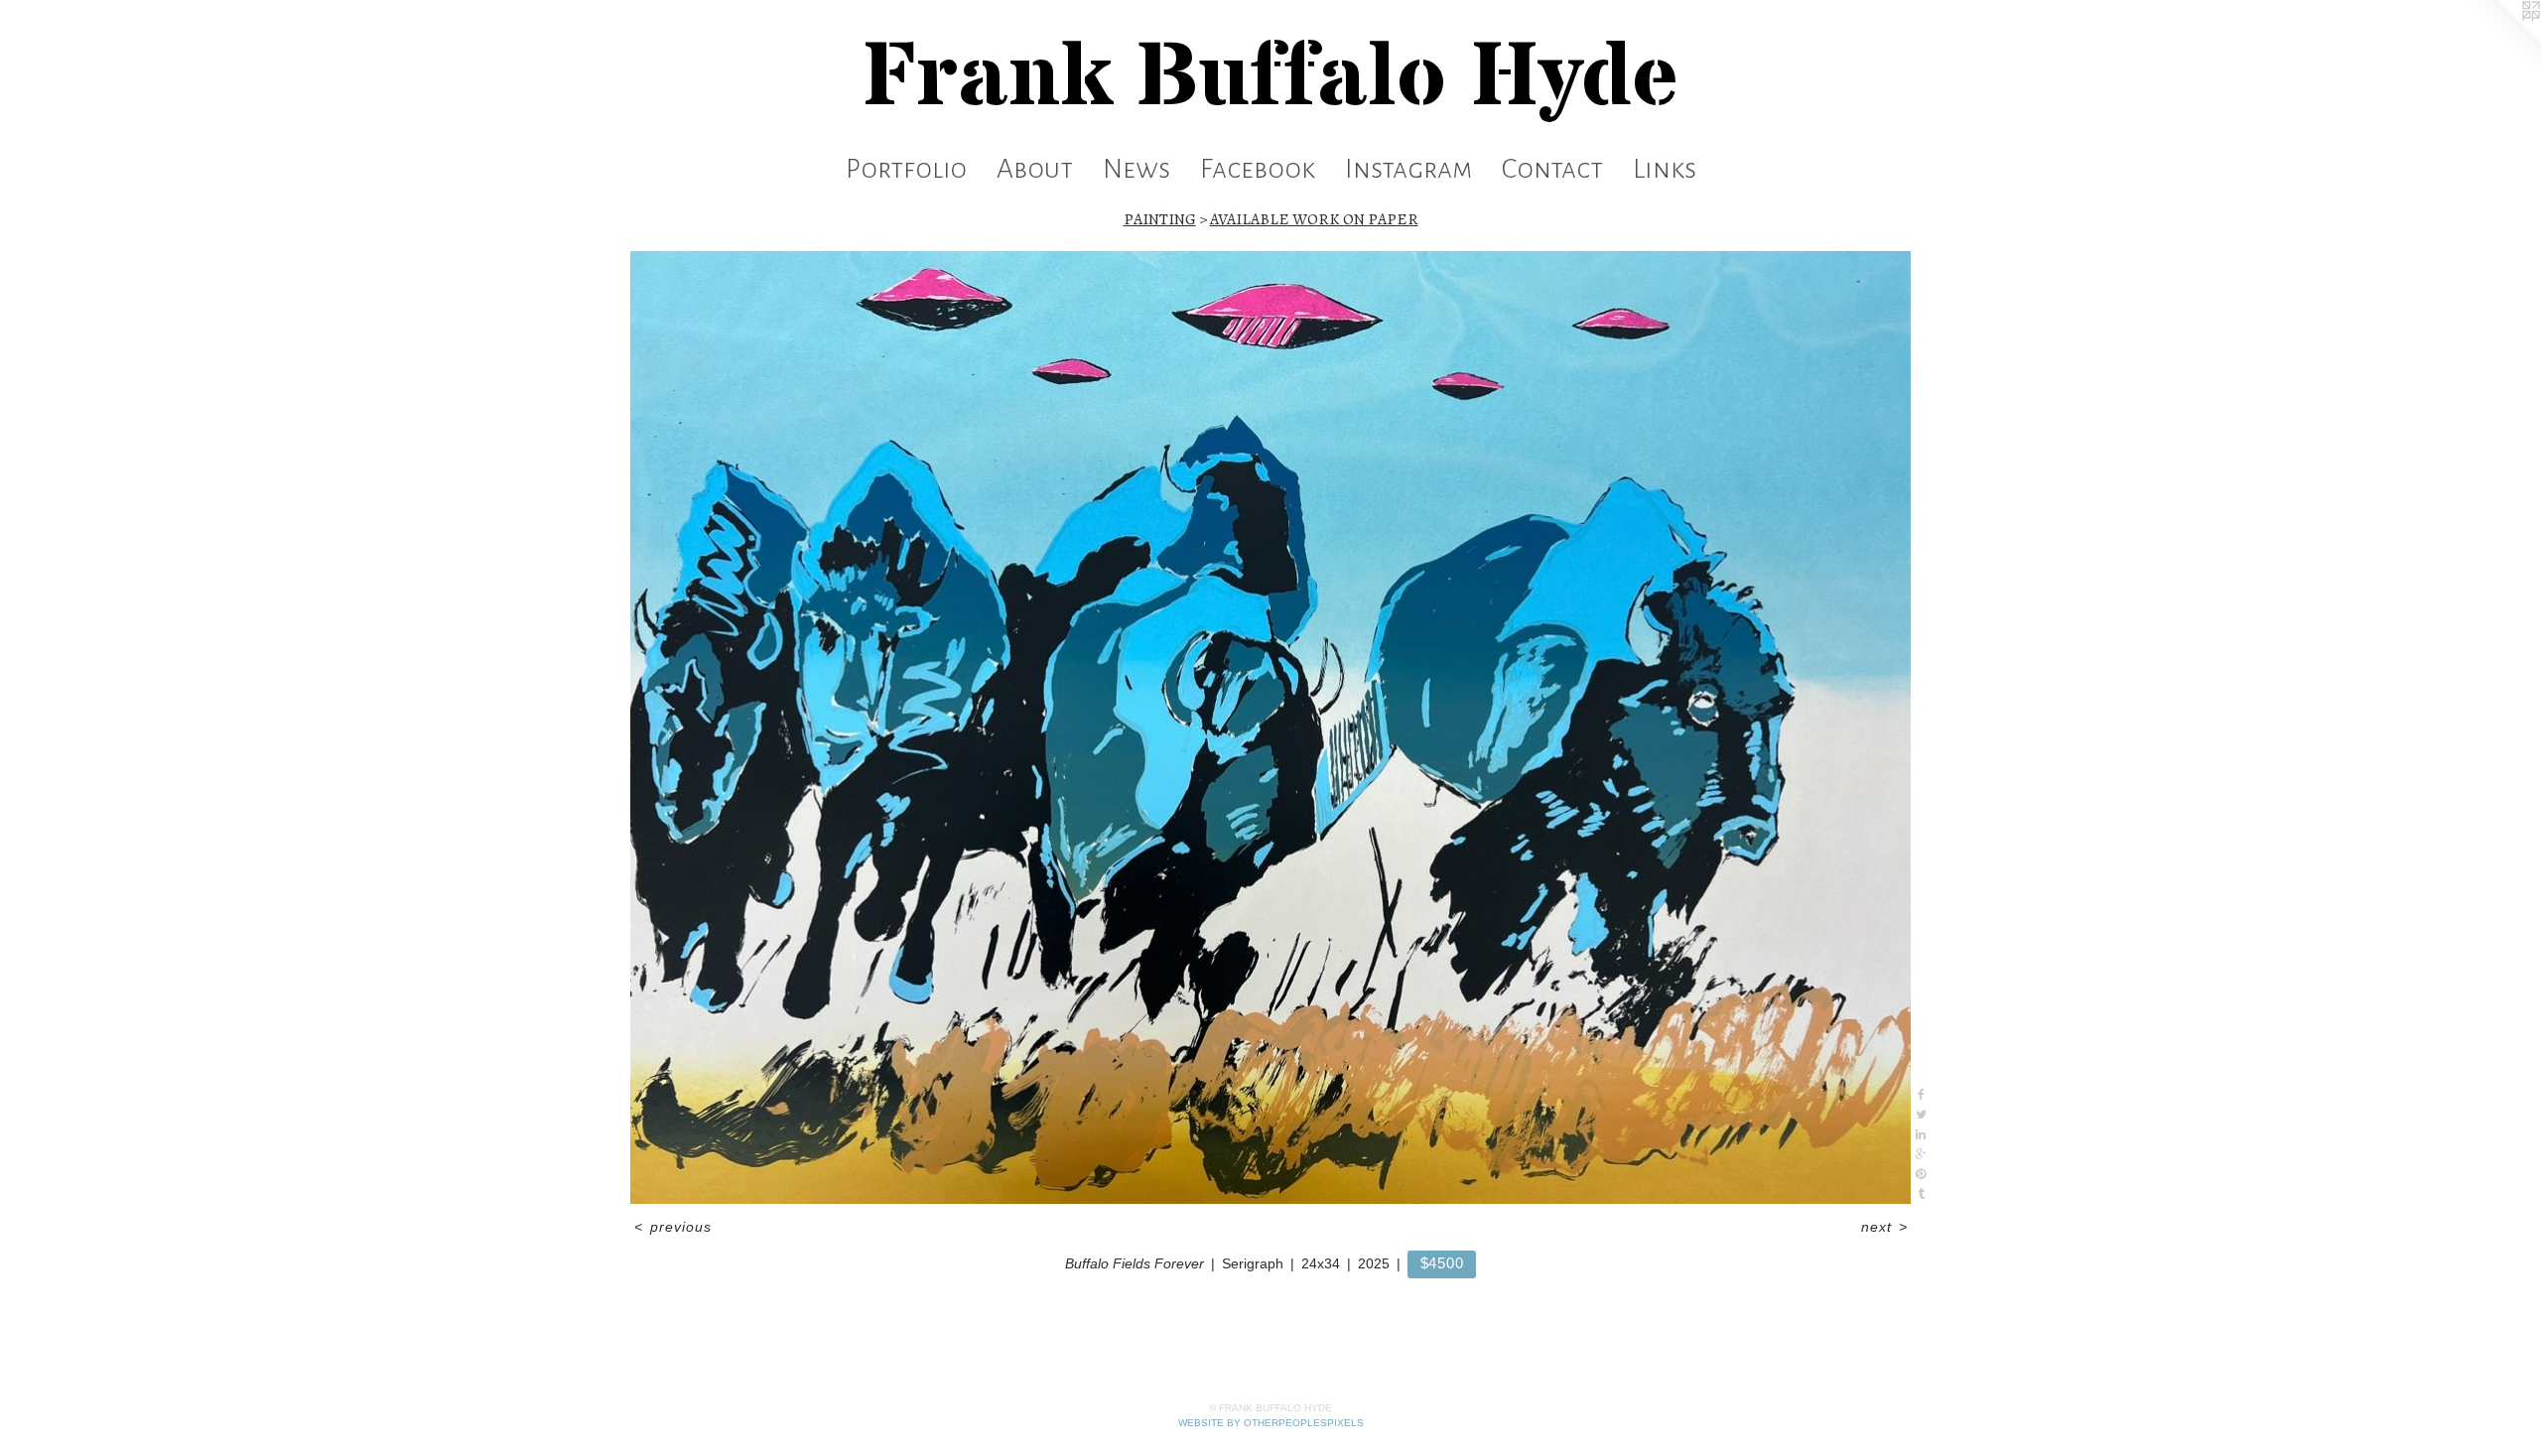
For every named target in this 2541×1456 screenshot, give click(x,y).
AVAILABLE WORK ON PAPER (1314, 219)
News (1137, 169)
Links (1665, 169)
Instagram (1408, 169)
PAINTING (1160, 219)
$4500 (1442, 1263)
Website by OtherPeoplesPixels (1271, 1423)
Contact (1552, 169)
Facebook (1258, 169)
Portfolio (906, 169)
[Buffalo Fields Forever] (1270, 728)
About (1035, 169)
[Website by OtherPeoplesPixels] (2501, 40)
